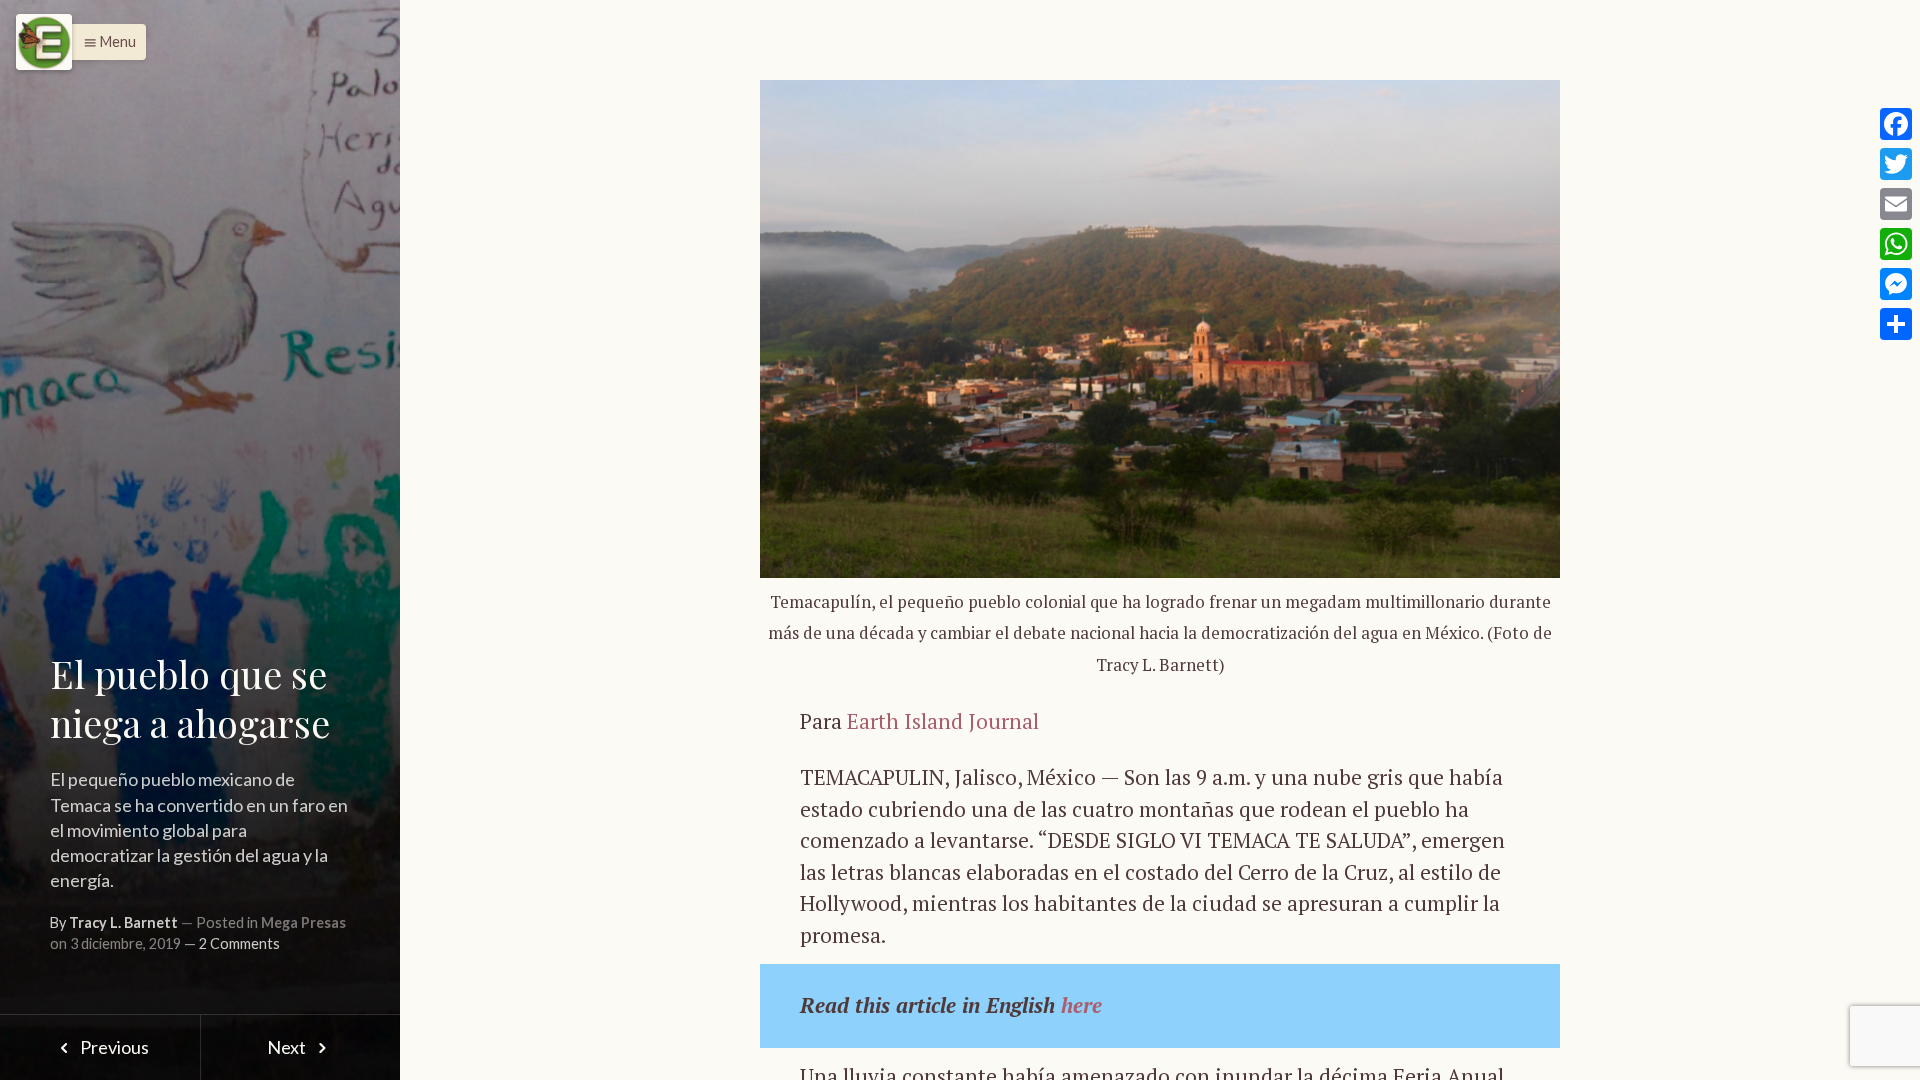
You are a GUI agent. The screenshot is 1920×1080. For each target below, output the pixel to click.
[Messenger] (1896, 284)
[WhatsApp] (1896, 244)
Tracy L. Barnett (123, 922)
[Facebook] (1896, 124)
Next (288, 1047)
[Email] (1896, 204)
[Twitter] (1896, 164)
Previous (113, 1047)
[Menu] (44, 42)
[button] (104, 42)
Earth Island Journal (943, 721)
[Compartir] (1896, 324)
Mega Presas (303, 922)
